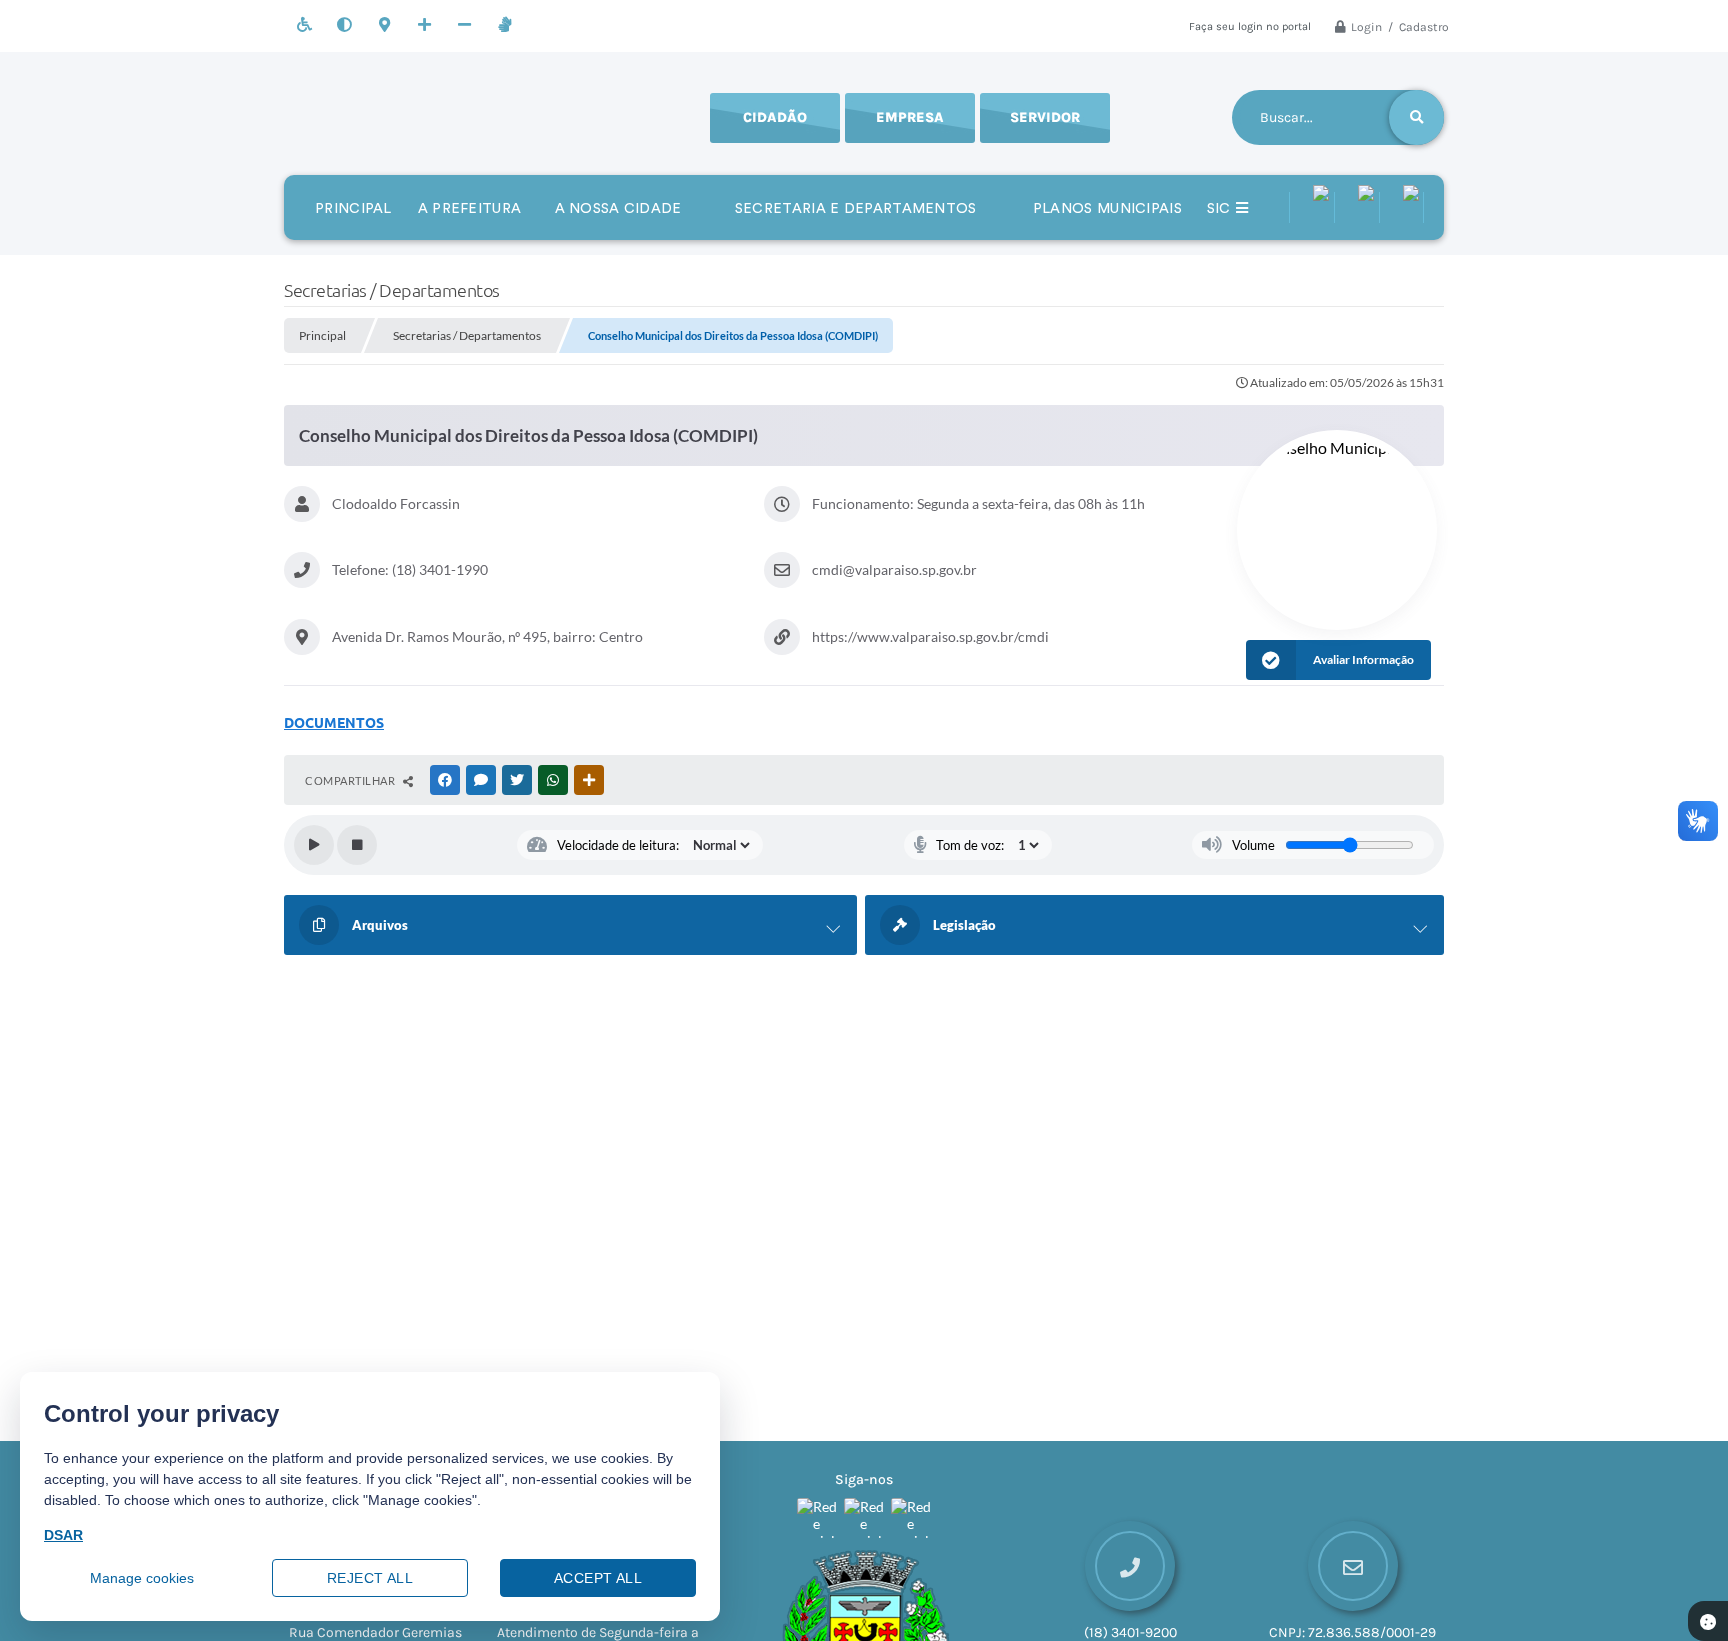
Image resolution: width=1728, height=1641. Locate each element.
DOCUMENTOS (334, 723)
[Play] (314, 845)
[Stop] (357, 845)
